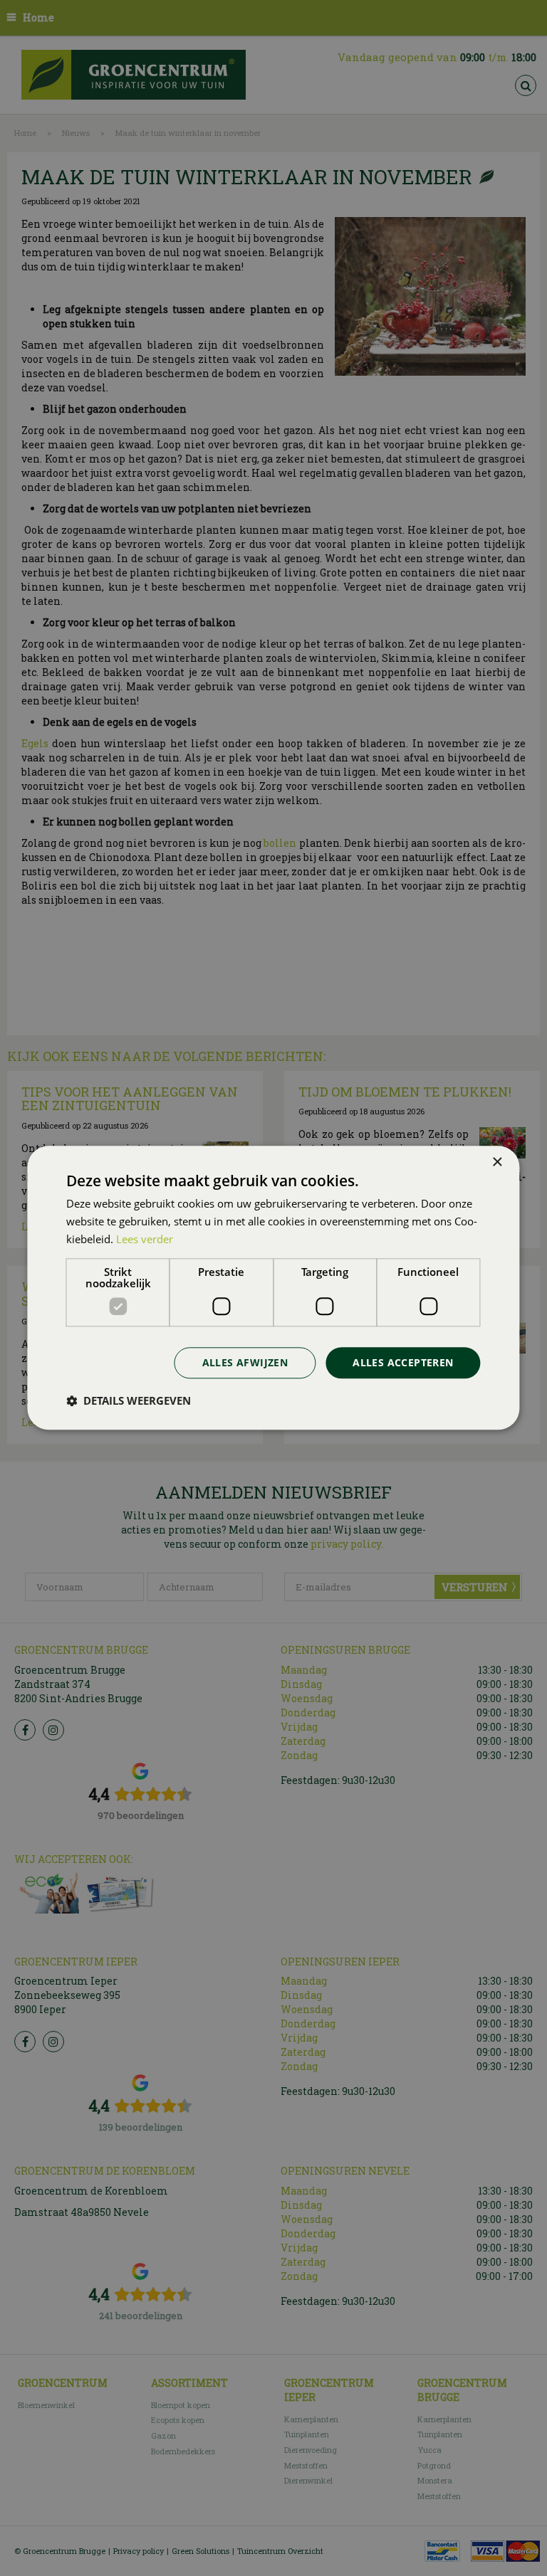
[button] (129, 1401)
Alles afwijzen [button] (245, 1362)
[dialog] (273, 1288)
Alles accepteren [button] (403, 1362)
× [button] (497, 1162)
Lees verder (145, 1239)
